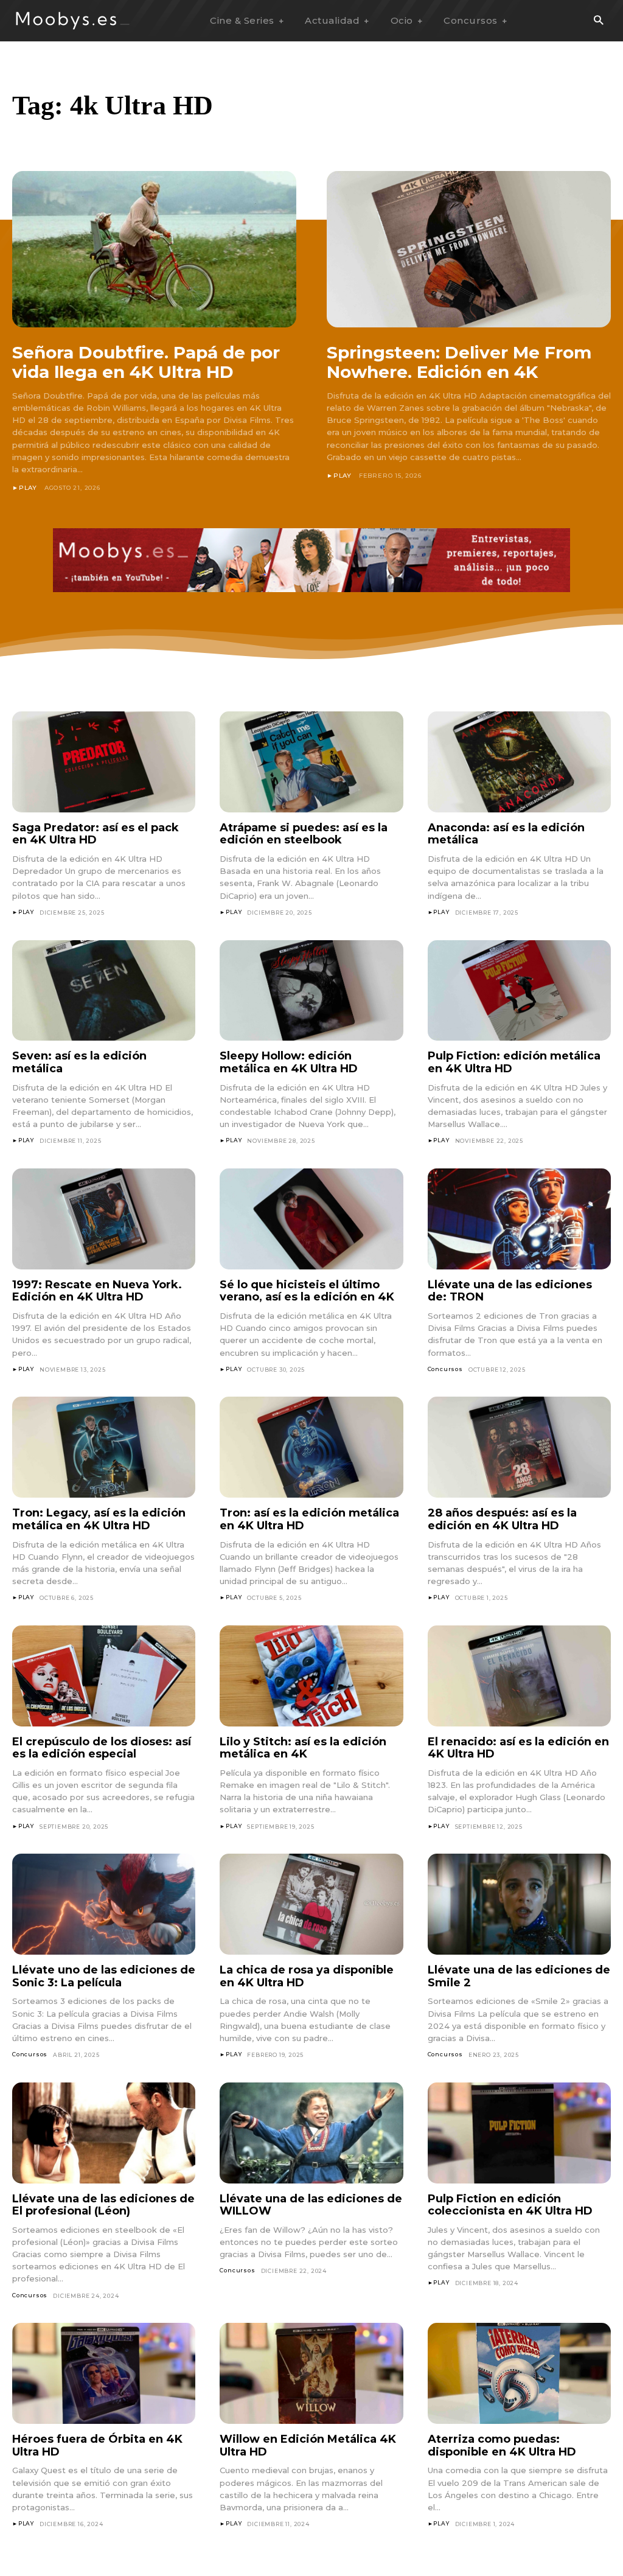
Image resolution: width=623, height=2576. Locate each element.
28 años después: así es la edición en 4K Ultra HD (502, 1519)
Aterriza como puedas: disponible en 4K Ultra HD (502, 2445)
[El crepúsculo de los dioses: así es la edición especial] (104, 1676)
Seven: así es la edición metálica (79, 1062)
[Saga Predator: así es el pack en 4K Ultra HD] (104, 762)
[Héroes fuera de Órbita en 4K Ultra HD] (104, 2373)
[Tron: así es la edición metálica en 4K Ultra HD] (311, 1447)
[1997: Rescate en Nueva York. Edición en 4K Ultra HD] (104, 1219)
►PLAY (25, 488)
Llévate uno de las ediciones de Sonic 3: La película (104, 1976)
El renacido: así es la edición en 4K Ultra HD (518, 1748)
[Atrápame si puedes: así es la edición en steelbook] (311, 762)
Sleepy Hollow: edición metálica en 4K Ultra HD (289, 1062)
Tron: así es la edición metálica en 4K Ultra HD (309, 1519)
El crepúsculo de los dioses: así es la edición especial (102, 1748)
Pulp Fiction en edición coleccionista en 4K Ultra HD (510, 2205)
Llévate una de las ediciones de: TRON (510, 1291)
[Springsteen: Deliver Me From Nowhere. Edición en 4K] (469, 249)
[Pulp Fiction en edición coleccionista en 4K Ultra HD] (519, 2133)
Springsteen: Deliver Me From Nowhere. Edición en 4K (459, 362)
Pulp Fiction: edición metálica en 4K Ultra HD (514, 1062)
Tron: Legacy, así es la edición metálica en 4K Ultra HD (99, 1519)
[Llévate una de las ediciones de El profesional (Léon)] (104, 2133)
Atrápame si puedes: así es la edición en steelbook (304, 834)
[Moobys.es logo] (73, 20)
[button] (598, 21)
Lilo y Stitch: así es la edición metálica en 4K (303, 1748)
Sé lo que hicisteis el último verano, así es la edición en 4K (307, 1291)
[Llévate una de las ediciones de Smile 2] (519, 1904)
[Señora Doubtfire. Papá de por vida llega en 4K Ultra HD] (154, 249)
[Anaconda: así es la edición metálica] (519, 762)
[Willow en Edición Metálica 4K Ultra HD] (311, 2373)
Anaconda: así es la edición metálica (506, 834)
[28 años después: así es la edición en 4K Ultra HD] (519, 1447)
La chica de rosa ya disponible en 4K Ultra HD (307, 1976)
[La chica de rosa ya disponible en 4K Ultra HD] (311, 1904)
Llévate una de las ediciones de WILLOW (311, 2205)
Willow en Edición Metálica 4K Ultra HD (308, 2445)
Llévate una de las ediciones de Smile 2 (519, 1976)
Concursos (445, 1369)
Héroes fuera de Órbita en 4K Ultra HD (97, 2445)
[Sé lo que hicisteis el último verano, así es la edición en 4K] (311, 1219)
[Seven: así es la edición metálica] (104, 991)
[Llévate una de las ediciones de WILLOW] (311, 2133)
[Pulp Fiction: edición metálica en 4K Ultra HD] (519, 991)
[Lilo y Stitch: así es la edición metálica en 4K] (311, 1676)
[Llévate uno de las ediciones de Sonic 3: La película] (104, 1904)
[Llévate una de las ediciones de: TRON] (519, 1219)
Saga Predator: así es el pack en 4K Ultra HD (96, 834)
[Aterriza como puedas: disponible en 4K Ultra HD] (519, 2373)
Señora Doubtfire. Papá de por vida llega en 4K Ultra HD (146, 362)
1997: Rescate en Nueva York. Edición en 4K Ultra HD (97, 1291)
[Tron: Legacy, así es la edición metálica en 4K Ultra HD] (104, 1447)
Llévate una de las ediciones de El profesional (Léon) (103, 2205)
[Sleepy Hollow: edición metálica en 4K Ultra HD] (311, 991)
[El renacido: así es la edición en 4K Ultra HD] (519, 1676)
